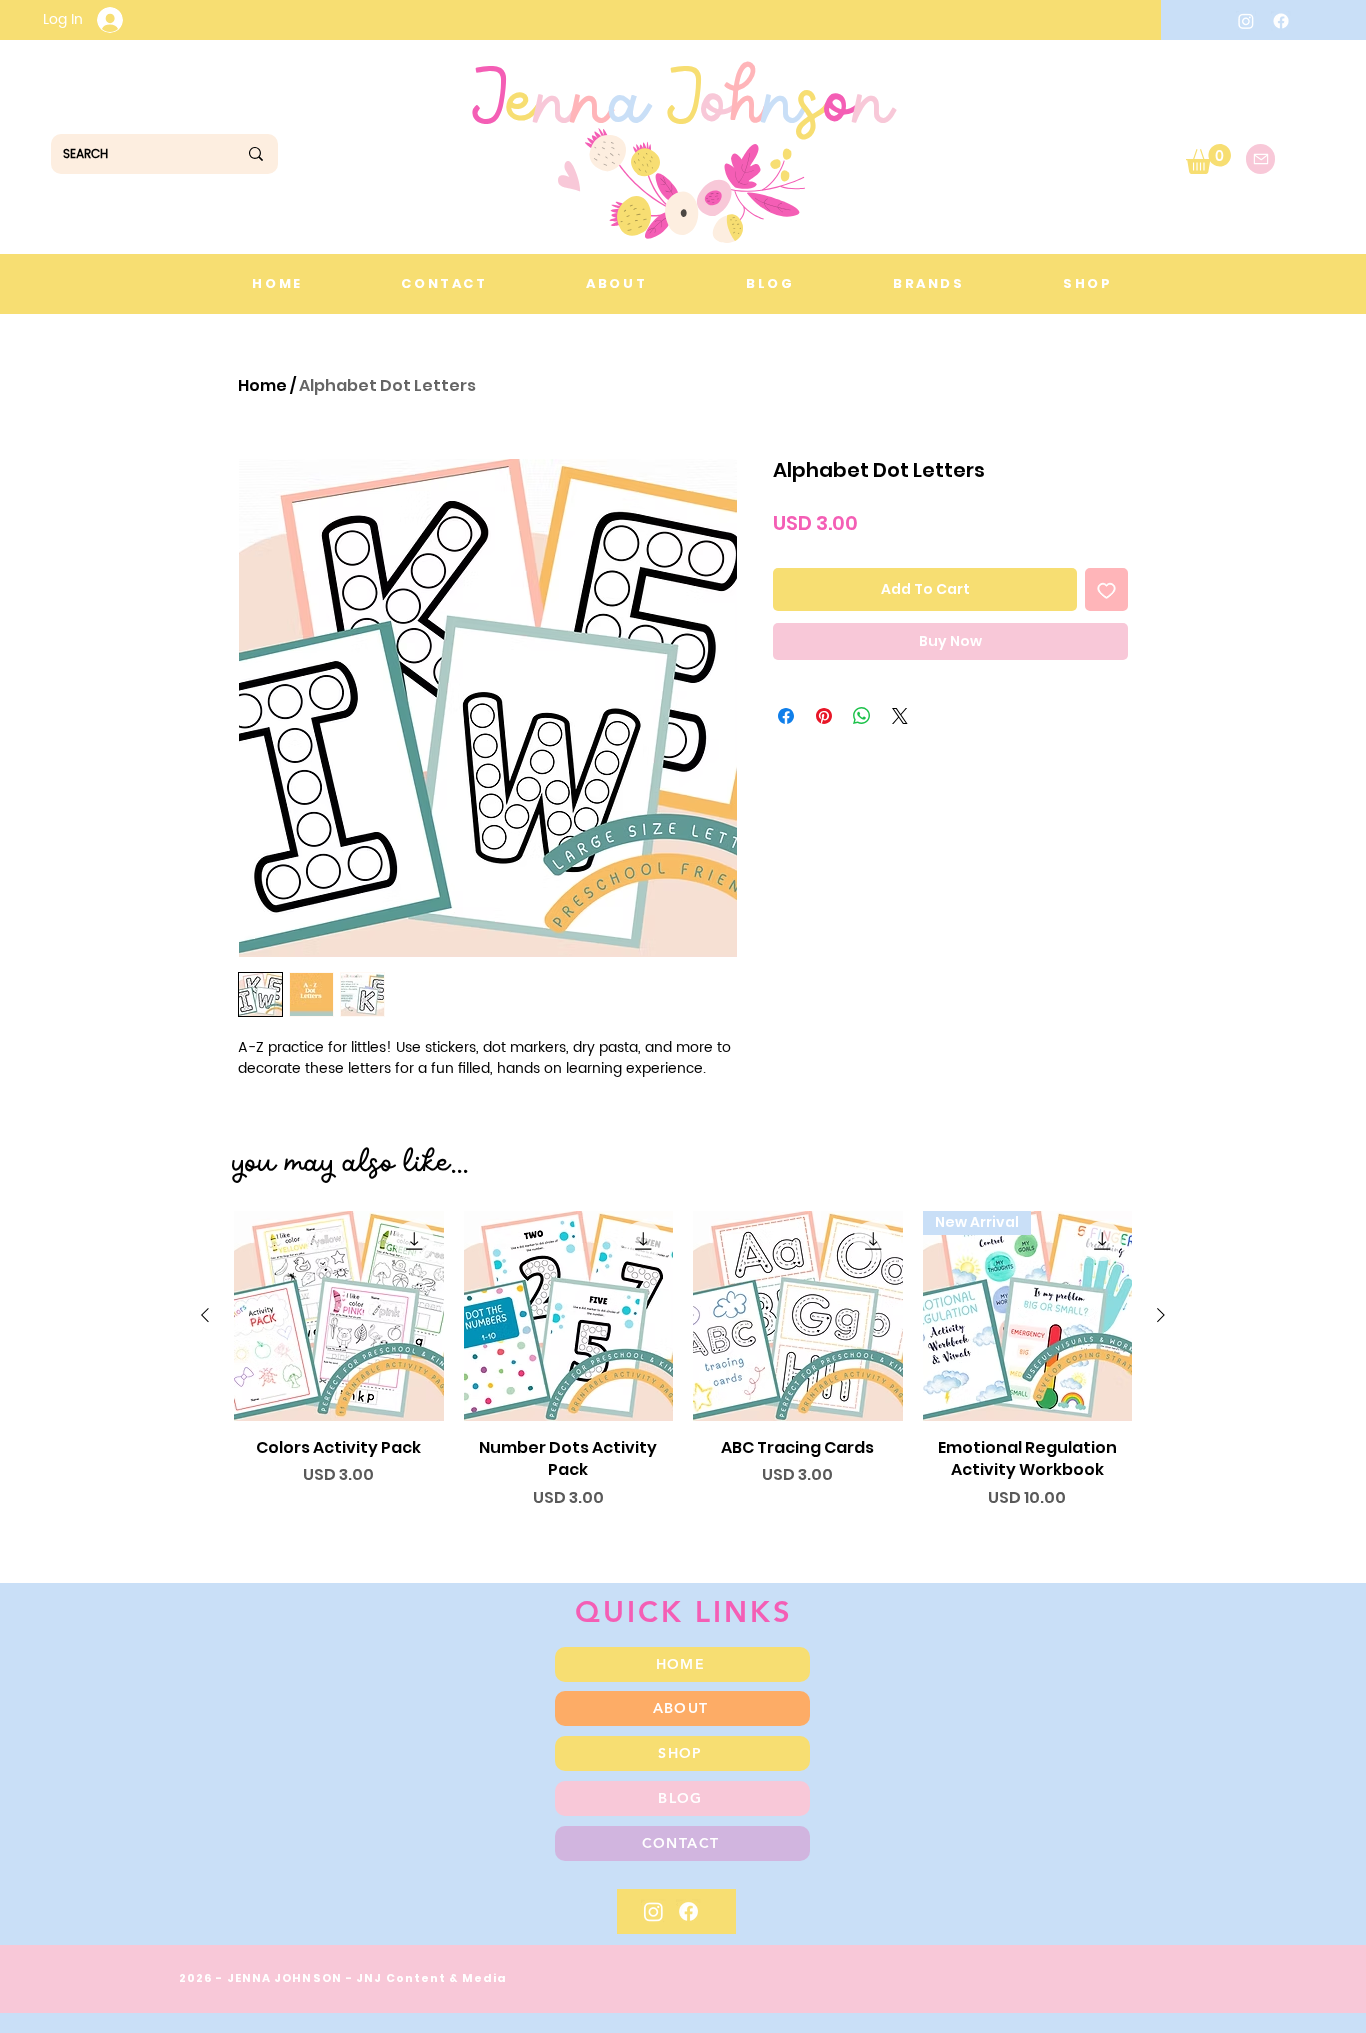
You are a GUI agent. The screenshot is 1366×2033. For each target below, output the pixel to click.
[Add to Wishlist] (1106, 589)
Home (262, 385)
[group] (683, 1371)
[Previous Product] (205, 1315)
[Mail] (1260, 159)
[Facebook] (1281, 21)
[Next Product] (1161, 1315)
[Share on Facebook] (786, 716)
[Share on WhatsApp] (862, 716)
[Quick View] (339, 1316)
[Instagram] (1246, 21)
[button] (1208, 159)
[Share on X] (900, 716)
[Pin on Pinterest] (824, 716)
